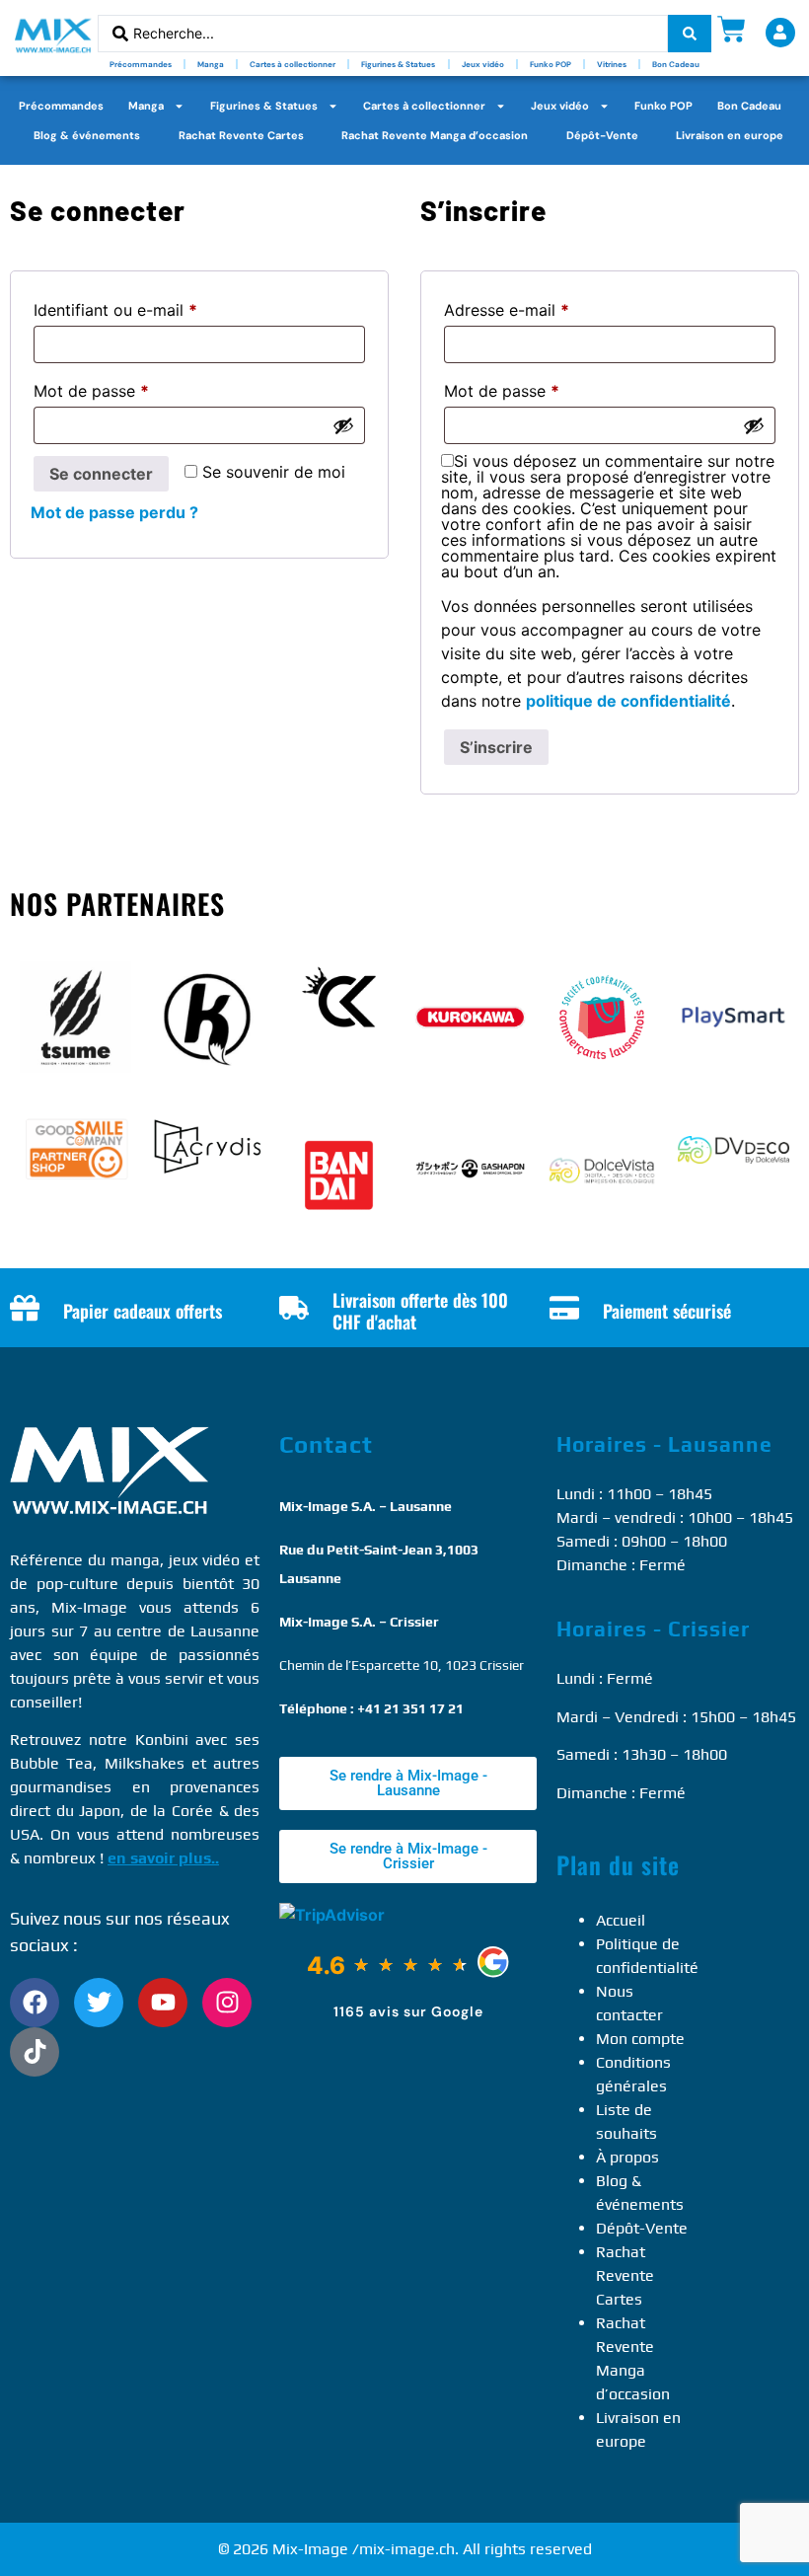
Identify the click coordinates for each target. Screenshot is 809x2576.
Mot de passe (132, 388)
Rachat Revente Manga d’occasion (435, 135)
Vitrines (612, 64)
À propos (627, 2157)
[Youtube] (163, 2003)
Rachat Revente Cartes (241, 135)
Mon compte (640, 2039)
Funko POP (551, 64)
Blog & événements (87, 135)
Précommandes (141, 64)
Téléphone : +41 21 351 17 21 (371, 1708)
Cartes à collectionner (293, 64)
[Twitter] (99, 2003)
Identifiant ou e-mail (156, 307)
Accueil (621, 1920)
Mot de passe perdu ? (114, 512)
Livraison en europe (730, 135)
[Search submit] (690, 34)
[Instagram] (227, 2003)
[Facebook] (35, 2003)
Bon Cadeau (676, 64)
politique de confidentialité (628, 701)
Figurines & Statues (398, 64)
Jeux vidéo (483, 64)
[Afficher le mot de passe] (343, 425)
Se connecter (101, 474)
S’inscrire (496, 747)
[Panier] (732, 29)
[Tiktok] (35, 2052)
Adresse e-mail (548, 307)
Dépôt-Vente (602, 135)
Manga (211, 64)
